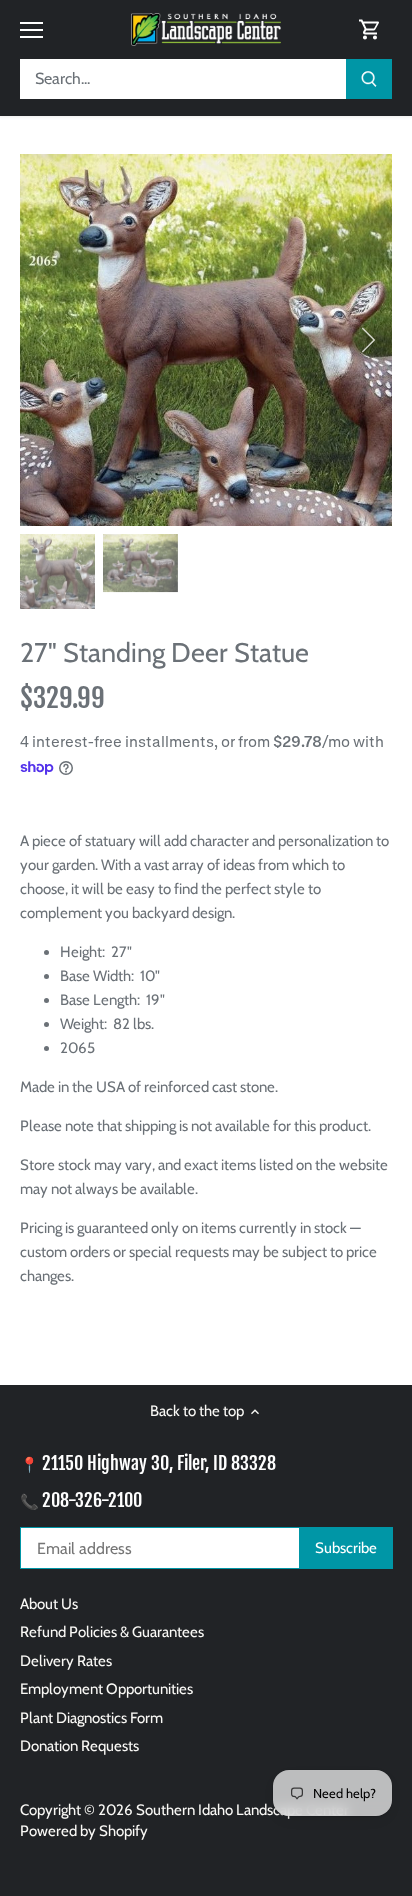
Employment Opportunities (106, 1689)
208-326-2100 (92, 1500)
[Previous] (45, 340)
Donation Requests (79, 1746)
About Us (49, 1604)
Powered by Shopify (84, 1831)
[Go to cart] (370, 29)
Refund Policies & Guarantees (112, 1632)
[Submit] (369, 79)
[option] (206, 340)
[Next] (367, 340)
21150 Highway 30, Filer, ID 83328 (159, 1463)
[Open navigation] (31, 30)
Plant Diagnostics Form (91, 1718)
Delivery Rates (66, 1661)
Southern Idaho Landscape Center (242, 1810)
